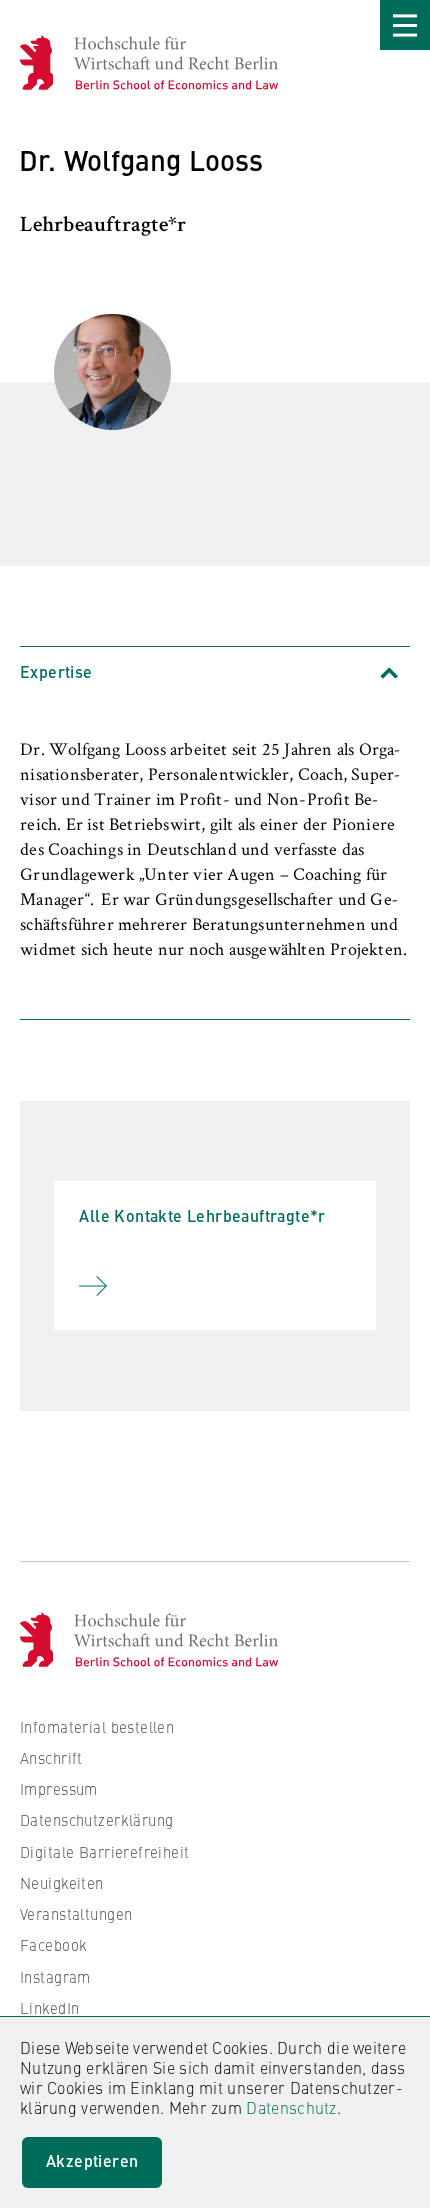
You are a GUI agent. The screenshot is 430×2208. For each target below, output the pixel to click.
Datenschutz (291, 2107)
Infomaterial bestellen (97, 1726)
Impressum (59, 1788)
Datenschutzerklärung (97, 1819)
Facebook (53, 1944)
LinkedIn (49, 2007)
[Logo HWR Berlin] (46, 62)
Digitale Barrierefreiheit (105, 1851)
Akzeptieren (92, 2160)
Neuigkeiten (62, 1882)
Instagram (55, 1976)
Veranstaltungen (76, 1913)
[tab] (215, 673)
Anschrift (51, 1757)
